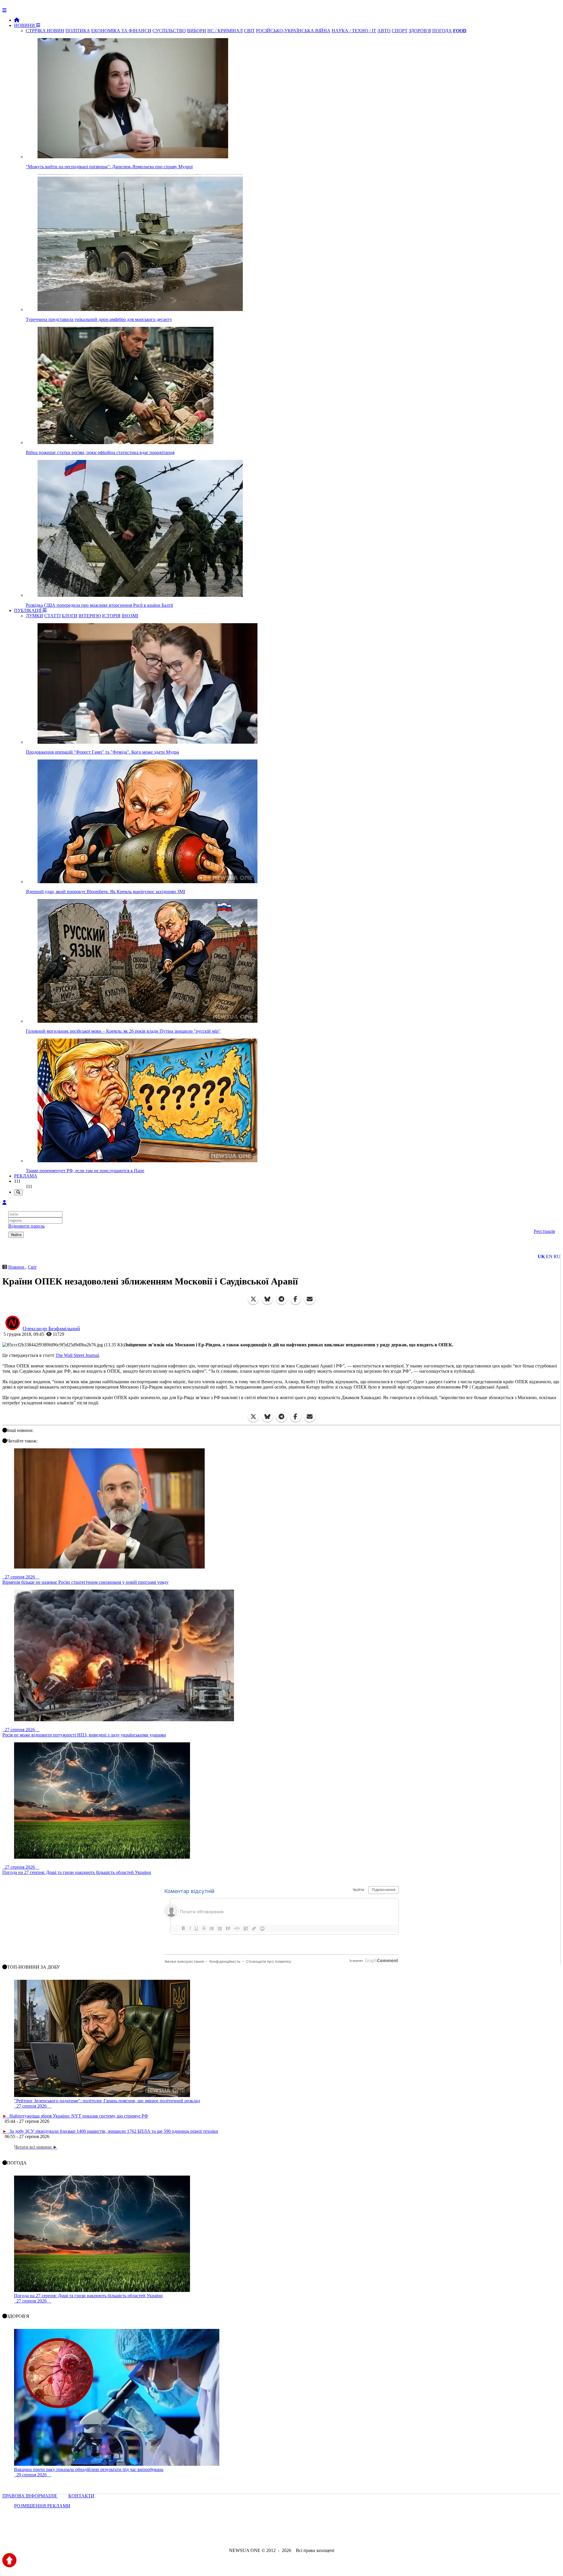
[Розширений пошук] (18, 1192)
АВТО (384, 31)
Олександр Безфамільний (51, 1328)
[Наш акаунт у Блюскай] (251, 2535)
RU (557, 1256)
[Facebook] (296, 1299)
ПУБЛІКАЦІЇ (28, 610)
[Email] (310, 1299)
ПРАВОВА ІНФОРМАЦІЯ (30, 2496)
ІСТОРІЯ (111, 616)
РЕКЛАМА (26, 1176)
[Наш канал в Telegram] (278, 2535)
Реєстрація (544, 1231)
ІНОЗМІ (130, 616)
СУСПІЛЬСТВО (169, 31)
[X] (253, 1299)
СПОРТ (400, 31)
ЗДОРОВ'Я (420, 31)
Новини (17, 1267)
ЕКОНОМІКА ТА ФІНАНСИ (121, 31)
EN (549, 1256)
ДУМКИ (34, 616)
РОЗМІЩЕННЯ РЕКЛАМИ (42, 2506)
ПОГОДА (442, 31)
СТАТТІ (52, 616)
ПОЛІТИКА (78, 31)
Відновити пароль (26, 1226)
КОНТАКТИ (81, 2496)
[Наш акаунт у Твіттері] (237, 2535)
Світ (32, 1267)
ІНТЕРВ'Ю (90, 616)
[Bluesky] (267, 1299)
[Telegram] (281, 1299)
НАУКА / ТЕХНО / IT (354, 31)
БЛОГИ (70, 616)
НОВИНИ (25, 25)
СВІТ (249, 31)
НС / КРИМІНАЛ (225, 31)
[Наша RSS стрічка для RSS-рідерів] (328, 2535)
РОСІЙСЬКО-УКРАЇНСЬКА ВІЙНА (293, 31)
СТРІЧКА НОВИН (45, 31)
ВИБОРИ (197, 31)
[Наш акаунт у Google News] (295, 2535)
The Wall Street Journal (77, 1355)
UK (541, 1256)
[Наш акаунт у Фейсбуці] (264, 2535)
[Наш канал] (313, 2535)
